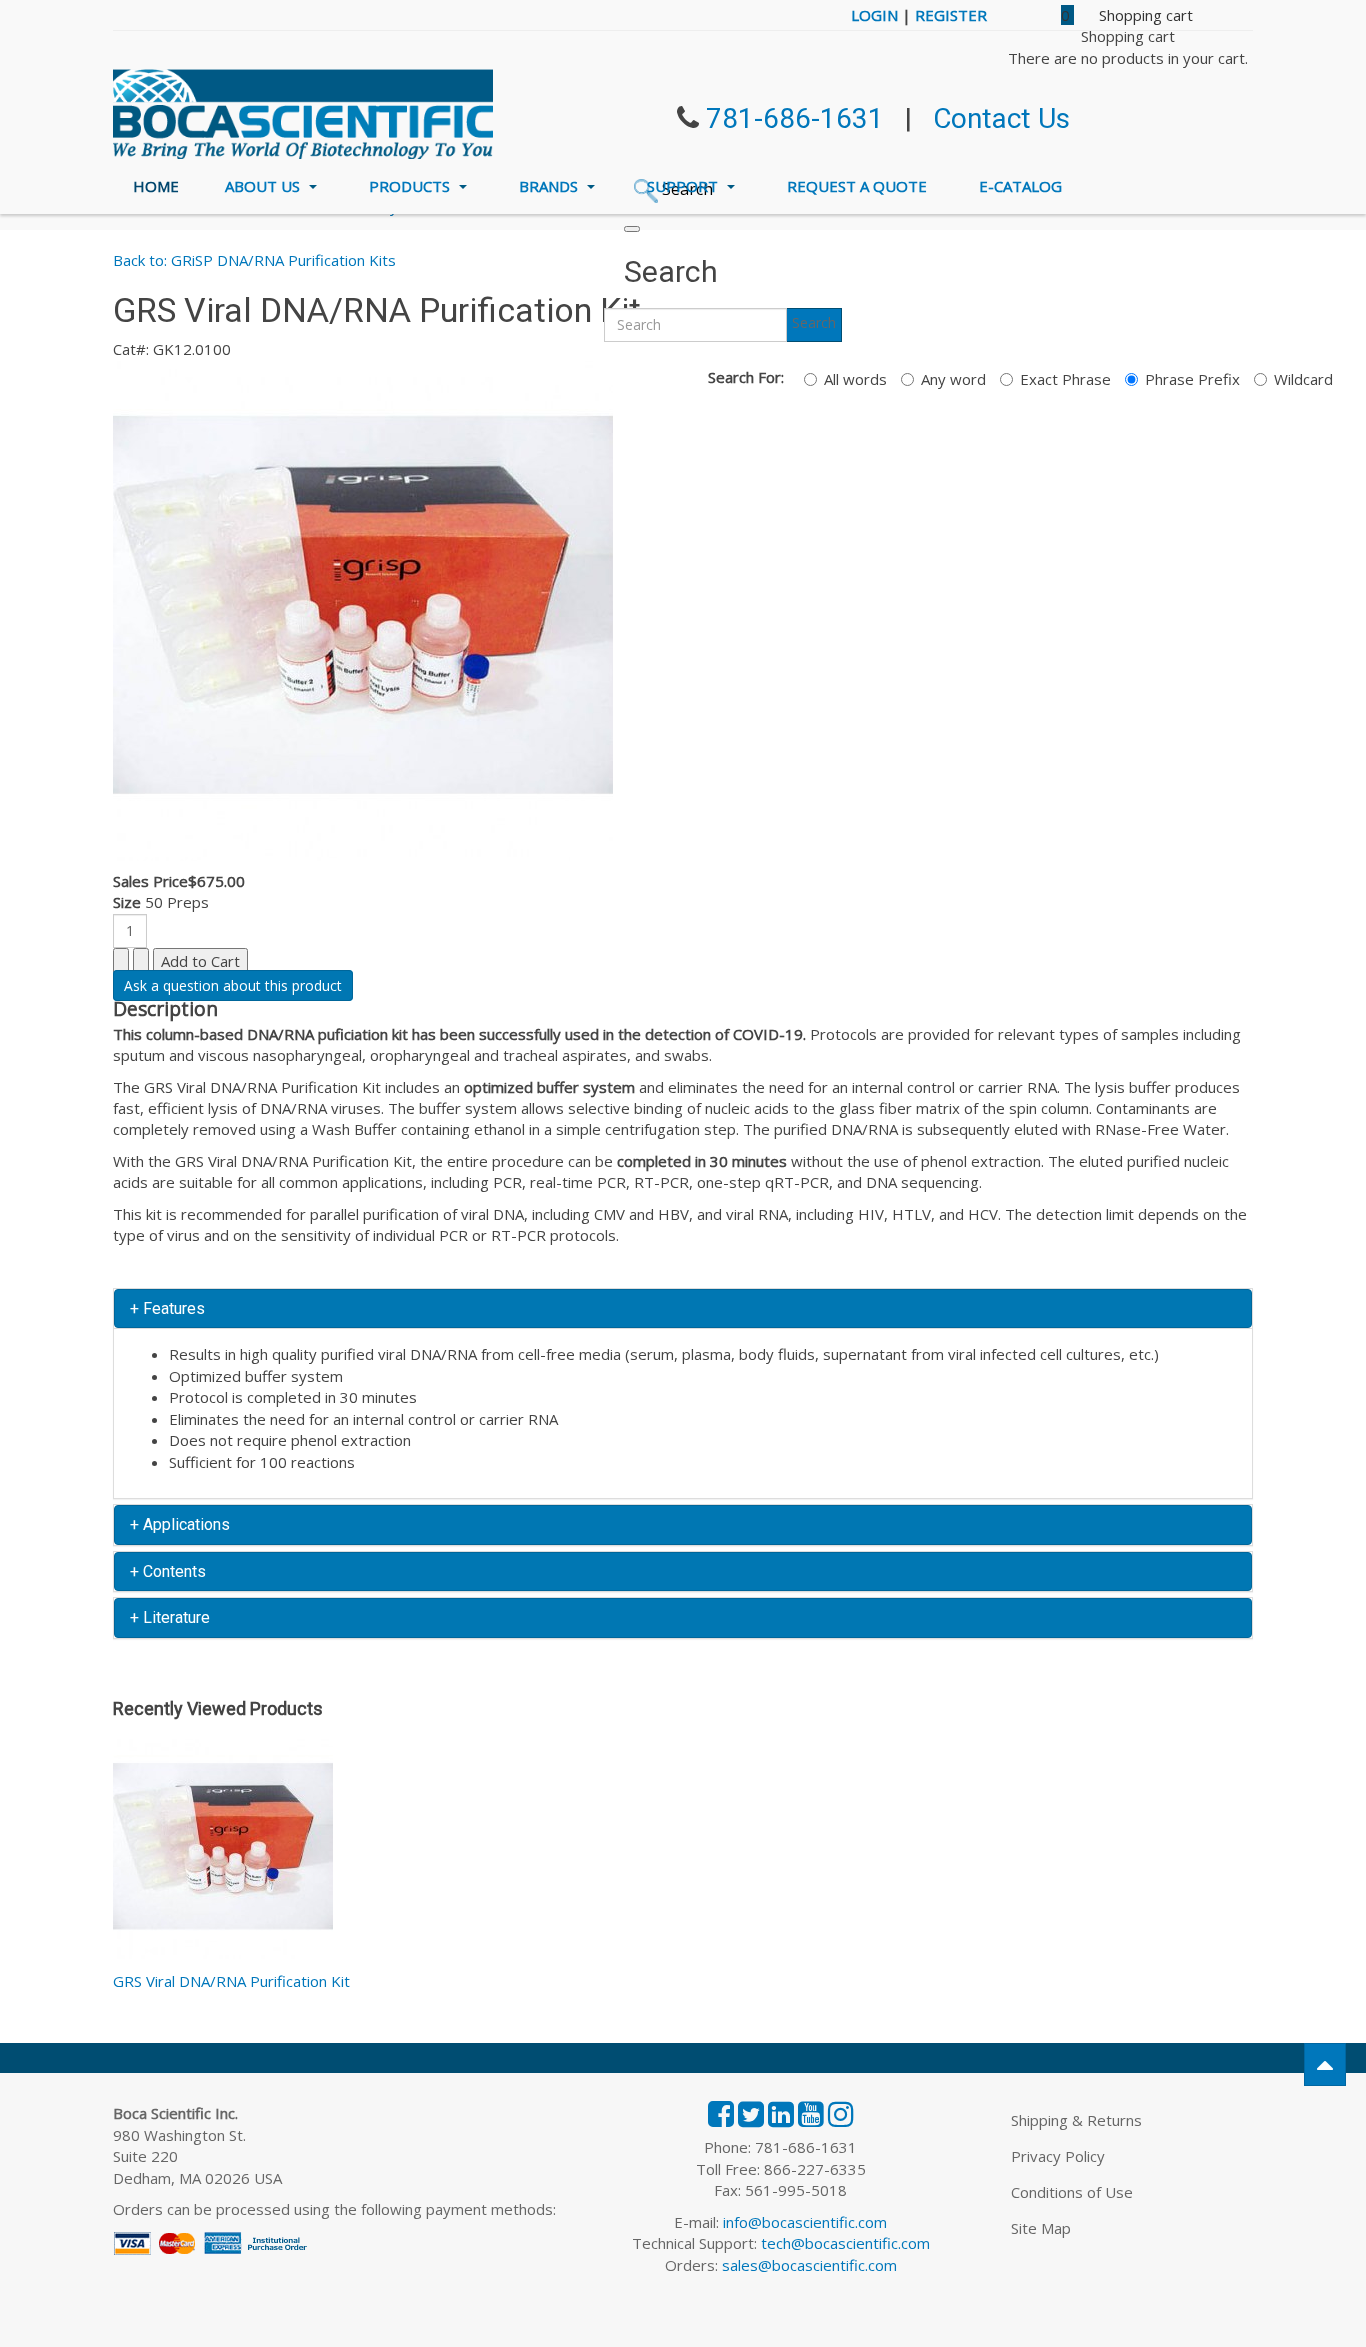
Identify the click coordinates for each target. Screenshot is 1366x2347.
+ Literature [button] (170, 1617)
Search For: (746, 377)
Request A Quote (857, 186)
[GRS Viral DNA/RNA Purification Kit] (223, 1853)
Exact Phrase (1065, 379)
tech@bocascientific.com (845, 2243)
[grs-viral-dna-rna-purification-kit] (363, 609)
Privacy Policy (1058, 2156)
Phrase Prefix (1192, 379)
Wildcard (1303, 379)
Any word (953, 379)
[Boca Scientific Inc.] (303, 114)
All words (855, 379)
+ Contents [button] (168, 1571)
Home (156, 186)
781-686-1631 (795, 118)
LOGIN (874, 15)
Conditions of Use (1072, 2192)
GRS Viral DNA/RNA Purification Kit (231, 1981)
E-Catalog (1020, 186)
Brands (550, 186)
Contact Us (1001, 118)
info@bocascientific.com (805, 2222)
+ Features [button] (167, 1308)
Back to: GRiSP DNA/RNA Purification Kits (254, 260)
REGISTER (951, 15)
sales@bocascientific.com (809, 2265)
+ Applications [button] (180, 1524)
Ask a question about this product (233, 985)
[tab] (683, 1309)
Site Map (1041, 2228)
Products (411, 186)
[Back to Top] (1325, 2064)
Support (684, 186)
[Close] (632, 229)
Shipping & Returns (1076, 2120)
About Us (264, 186)
